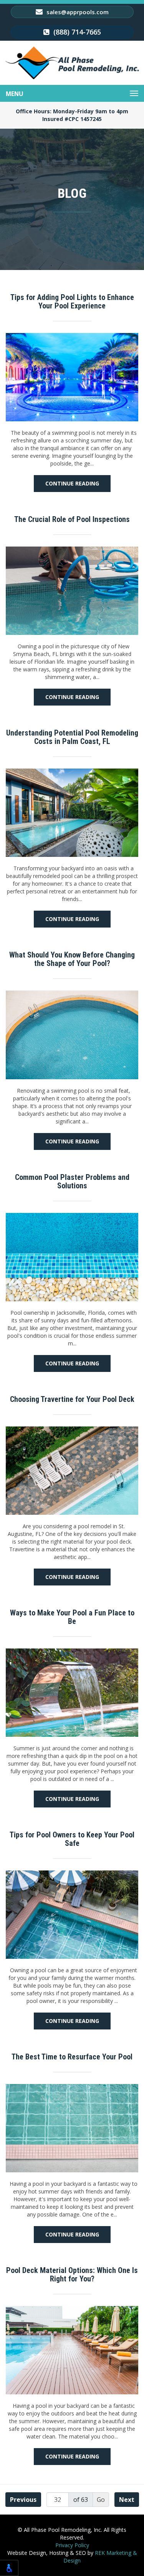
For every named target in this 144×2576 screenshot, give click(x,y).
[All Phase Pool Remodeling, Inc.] (72, 63)
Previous (23, 2500)
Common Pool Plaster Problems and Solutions (72, 1181)
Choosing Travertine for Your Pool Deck (72, 1399)
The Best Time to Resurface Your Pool (72, 2057)
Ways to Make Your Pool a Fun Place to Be (72, 1617)
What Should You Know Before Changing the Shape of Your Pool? (72, 959)
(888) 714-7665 (76, 32)
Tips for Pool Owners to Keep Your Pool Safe (72, 1839)
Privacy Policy (72, 2545)
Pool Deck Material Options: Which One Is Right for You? (72, 2275)
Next (127, 2500)
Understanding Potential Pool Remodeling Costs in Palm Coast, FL (72, 737)
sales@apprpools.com (77, 12)
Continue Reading (72, 483)
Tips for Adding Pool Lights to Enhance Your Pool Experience (72, 301)
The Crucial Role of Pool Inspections (72, 519)
